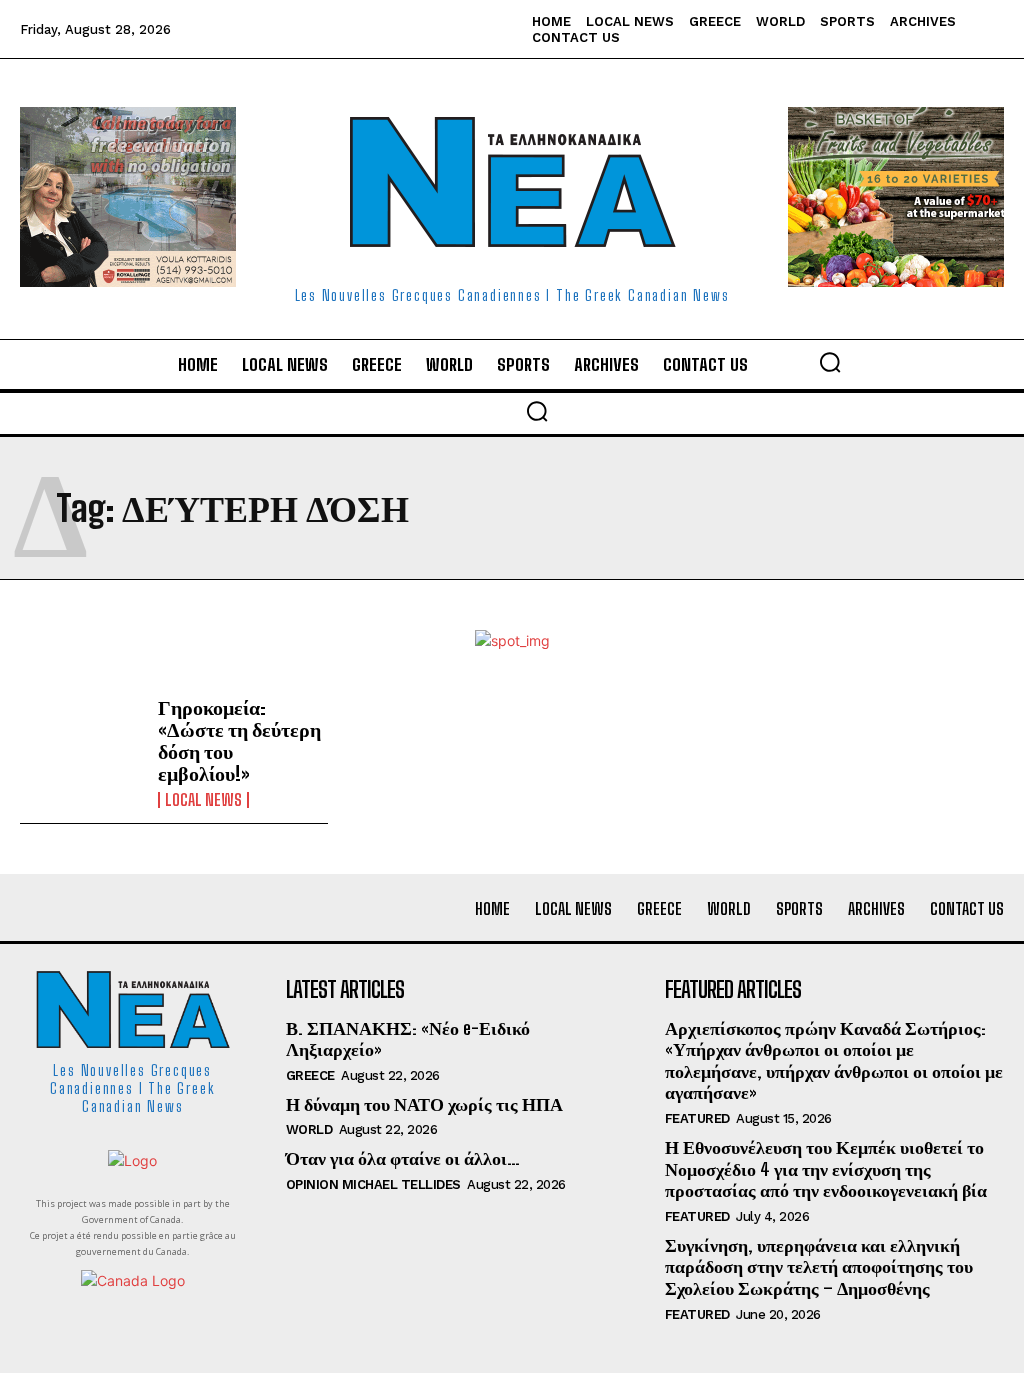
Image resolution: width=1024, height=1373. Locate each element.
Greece (310, 1075)
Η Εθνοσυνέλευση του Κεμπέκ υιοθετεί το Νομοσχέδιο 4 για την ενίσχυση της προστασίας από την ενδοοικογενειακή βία (826, 1168)
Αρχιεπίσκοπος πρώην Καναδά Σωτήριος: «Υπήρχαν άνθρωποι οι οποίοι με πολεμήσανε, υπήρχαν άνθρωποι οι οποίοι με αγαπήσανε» (834, 1060)
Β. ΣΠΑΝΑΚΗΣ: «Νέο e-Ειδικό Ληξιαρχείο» (408, 1039)
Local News (203, 800)
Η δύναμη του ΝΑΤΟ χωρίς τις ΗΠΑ (424, 1104)
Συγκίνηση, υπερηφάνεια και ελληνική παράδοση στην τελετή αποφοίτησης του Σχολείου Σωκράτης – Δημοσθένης (819, 1266)
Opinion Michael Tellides (373, 1184)
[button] (830, 362)
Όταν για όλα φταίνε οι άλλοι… (403, 1158)
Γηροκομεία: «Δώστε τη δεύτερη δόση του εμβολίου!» (239, 740)
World (309, 1129)
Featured (697, 1118)
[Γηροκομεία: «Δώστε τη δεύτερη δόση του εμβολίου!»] (81, 745)
